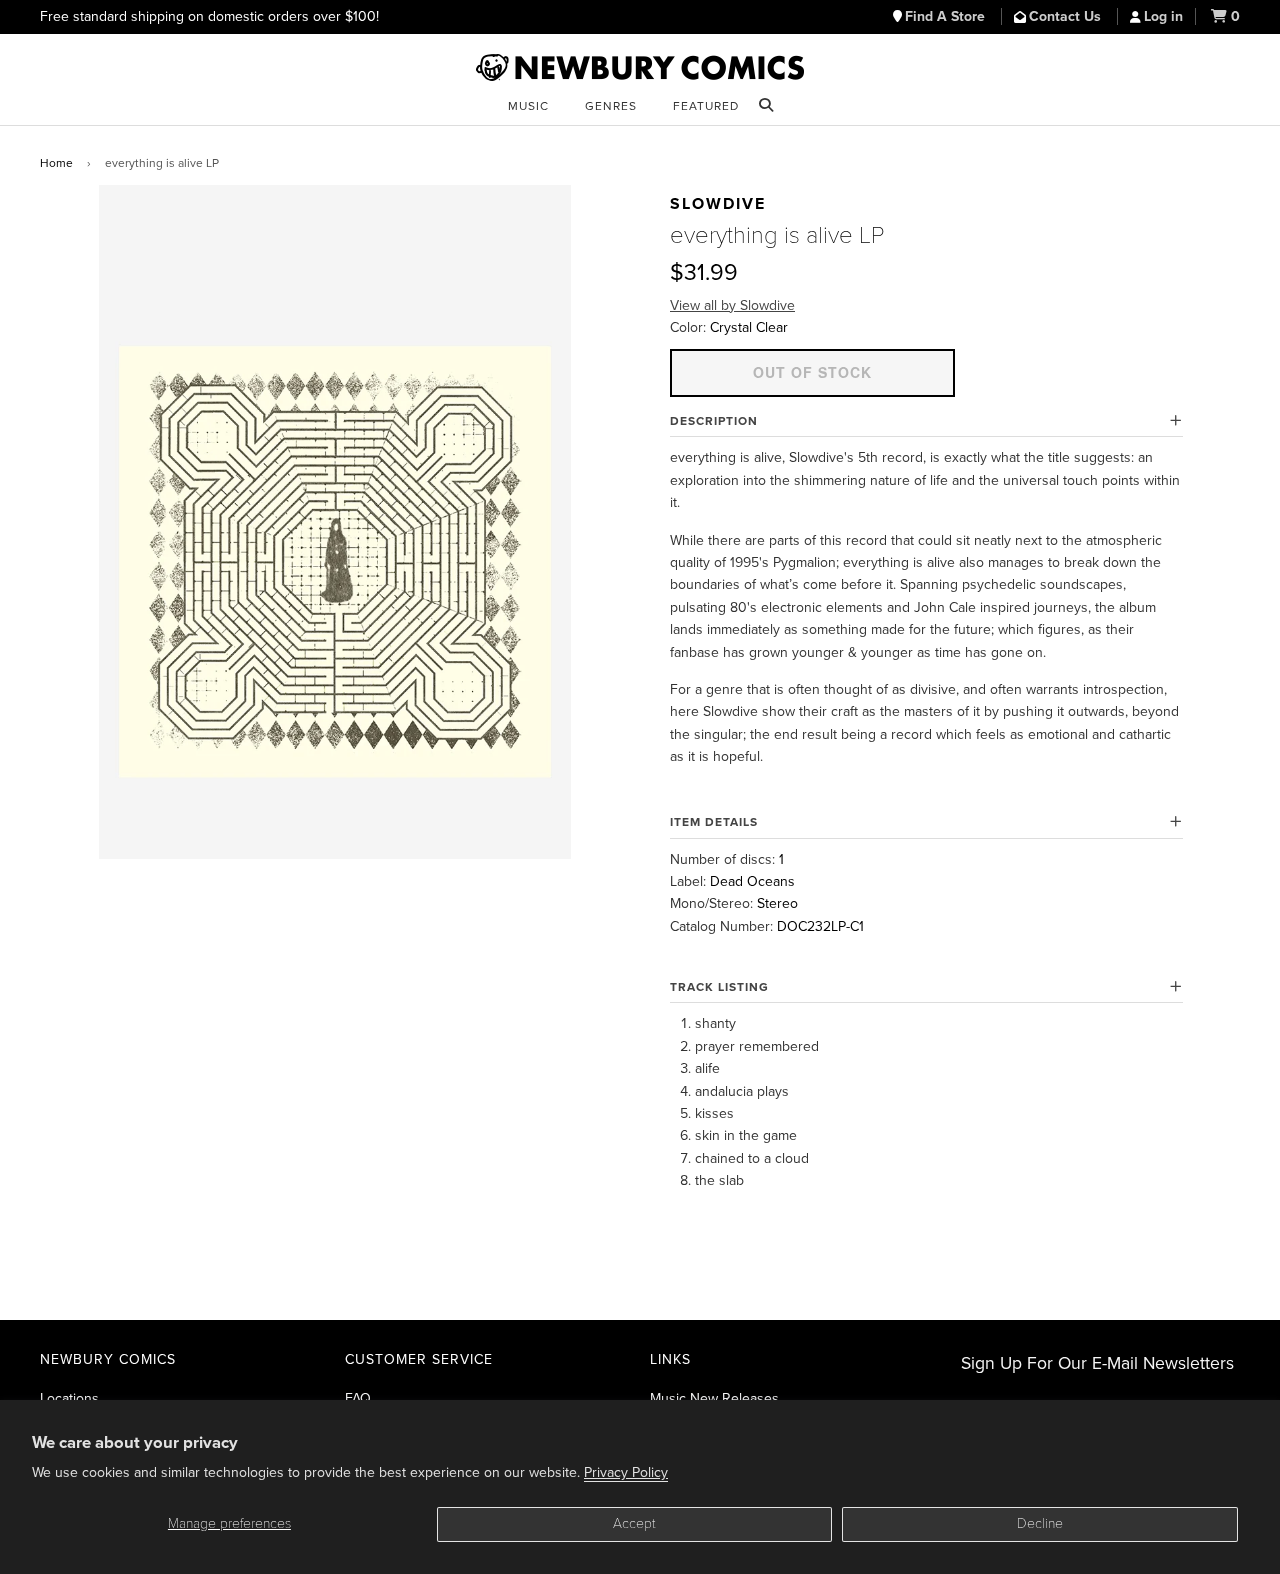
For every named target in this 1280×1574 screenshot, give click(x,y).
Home (56, 163)
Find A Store (947, 16)
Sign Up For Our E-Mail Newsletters (1097, 1363)
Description (714, 421)
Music (528, 106)
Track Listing (719, 987)
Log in (1163, 16)
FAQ (358, 1398)
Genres (611, 106)
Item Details (714, 822)
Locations (69, 1398)
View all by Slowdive (732, 305)
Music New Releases (714, 1398)
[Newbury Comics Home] (640, 68)
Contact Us (1067, 16)
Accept (634, 1523)
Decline (1040, 1523)
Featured (706, 106)
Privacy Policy (626, 1472)
